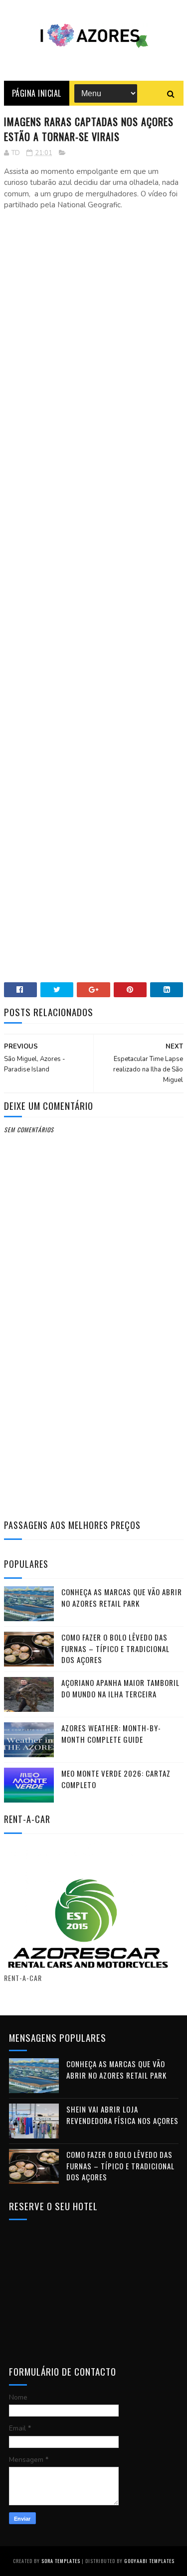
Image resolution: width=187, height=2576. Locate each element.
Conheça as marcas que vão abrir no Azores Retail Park (122, 1597)
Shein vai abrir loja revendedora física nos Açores (122, 2115)
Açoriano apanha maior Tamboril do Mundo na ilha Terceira (120, 1688)
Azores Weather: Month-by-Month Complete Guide (111, 1734)
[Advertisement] (94, 292)
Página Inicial (37, 93)
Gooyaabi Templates (149, 2561)
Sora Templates (61, 2561)
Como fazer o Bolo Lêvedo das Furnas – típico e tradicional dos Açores (115, 1648)
